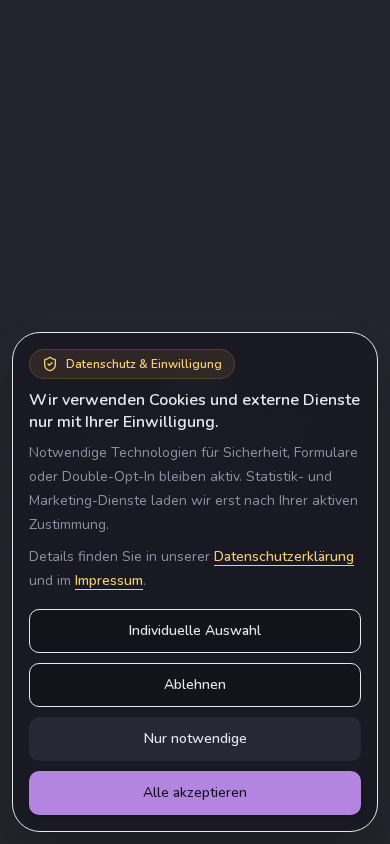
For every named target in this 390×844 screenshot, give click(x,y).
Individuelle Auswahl (195, 630)
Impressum (109, 580)
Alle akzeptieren (195, 792)
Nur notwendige (195, 738)
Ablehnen (195, 684)
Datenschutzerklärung (284, 556)
